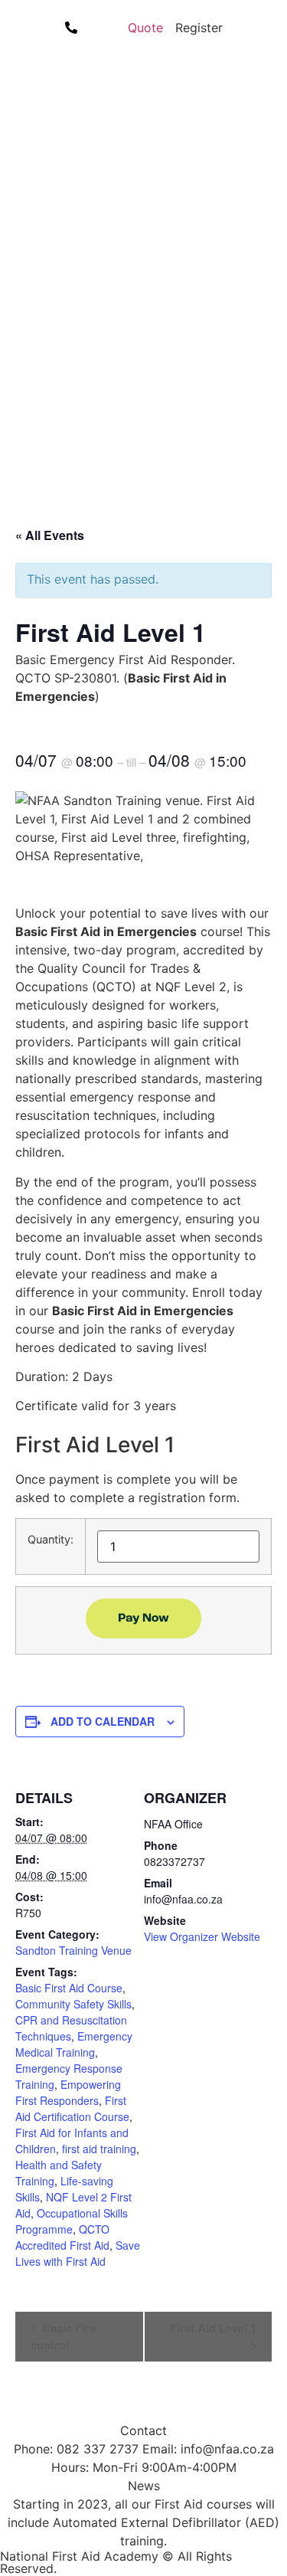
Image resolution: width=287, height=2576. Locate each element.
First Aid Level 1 (213, 2328)
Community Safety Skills (73, 2004)
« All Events (50, 535)
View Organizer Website (202, 1936)
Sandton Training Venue (73, 1950)
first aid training (99, 2149)
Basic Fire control (63, 2336)
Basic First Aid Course (69, 1988)
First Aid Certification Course (72, 2108)
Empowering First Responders (68, 2092)
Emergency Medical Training (74, 2044)
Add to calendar (103, 1721)
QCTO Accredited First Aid (62, 2237)
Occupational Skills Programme (72, 2221)
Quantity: (51, 1540)
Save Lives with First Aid (78, 2253)
